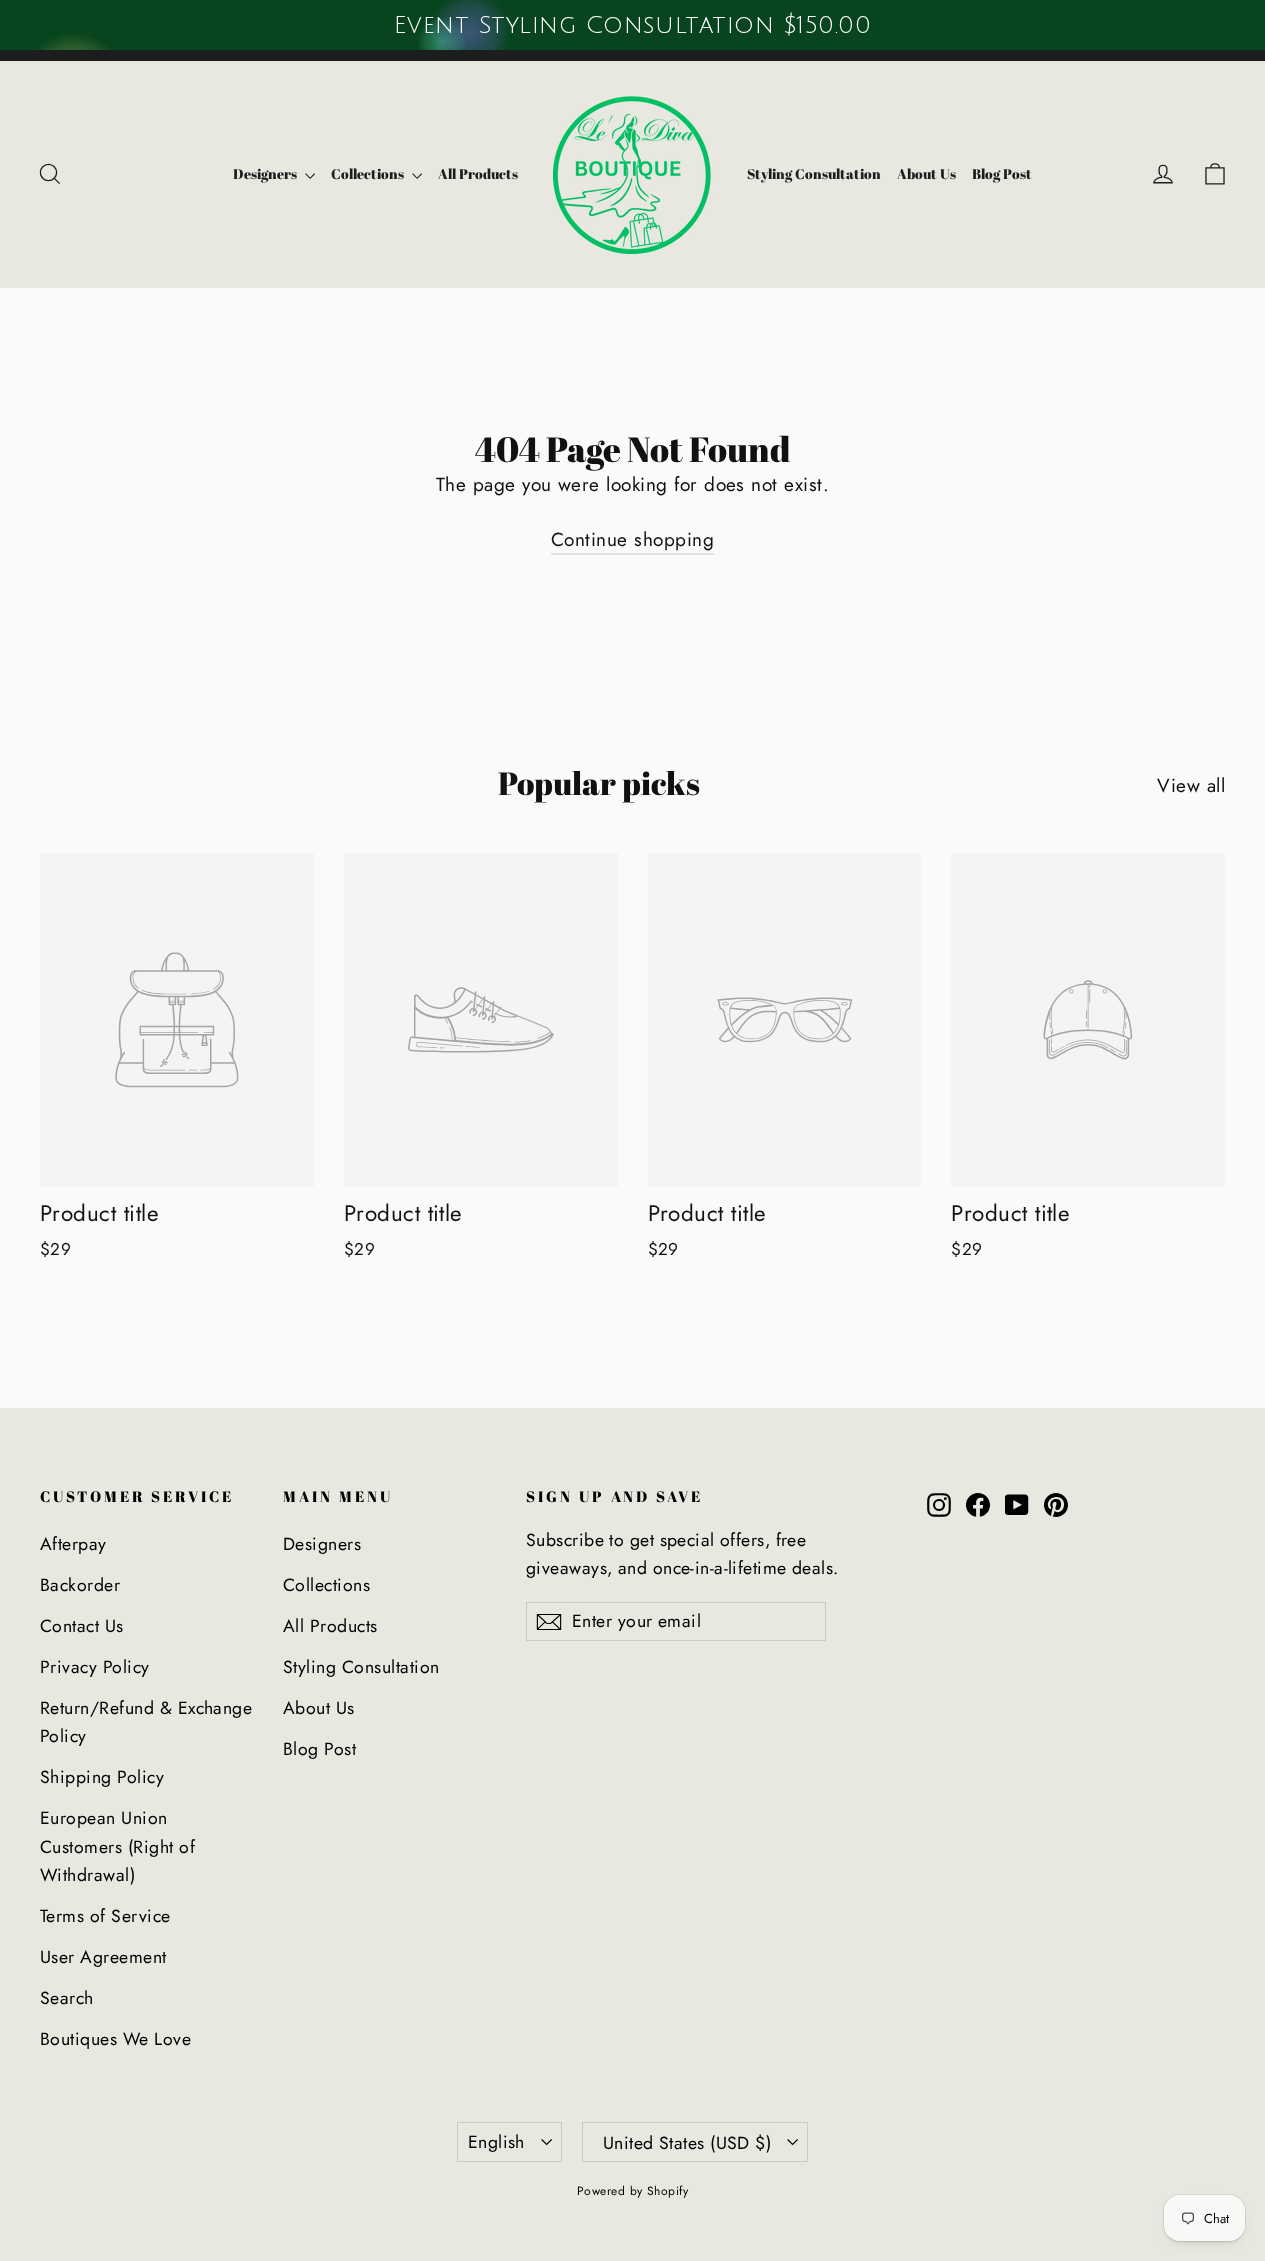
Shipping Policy (102, 1777)
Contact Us (82, 1626)
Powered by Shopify (633, 2191)
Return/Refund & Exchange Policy (146, 1722)
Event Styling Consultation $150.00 (632, 25)
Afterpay (73, 1544)
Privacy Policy (95, 1667)
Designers (266, 173)
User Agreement (103, 1957)
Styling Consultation (814, 173)
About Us (926, 173)
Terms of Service (105, 1916)
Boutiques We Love (115, 2039)
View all (1191, 785)
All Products (478, 173)
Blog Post (1002, 173)
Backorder (80, 1585)
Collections (369, 173)
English (496, 2142)
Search (67, 1998)
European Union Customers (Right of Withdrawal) (117, 1846)
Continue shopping (632, 539)
